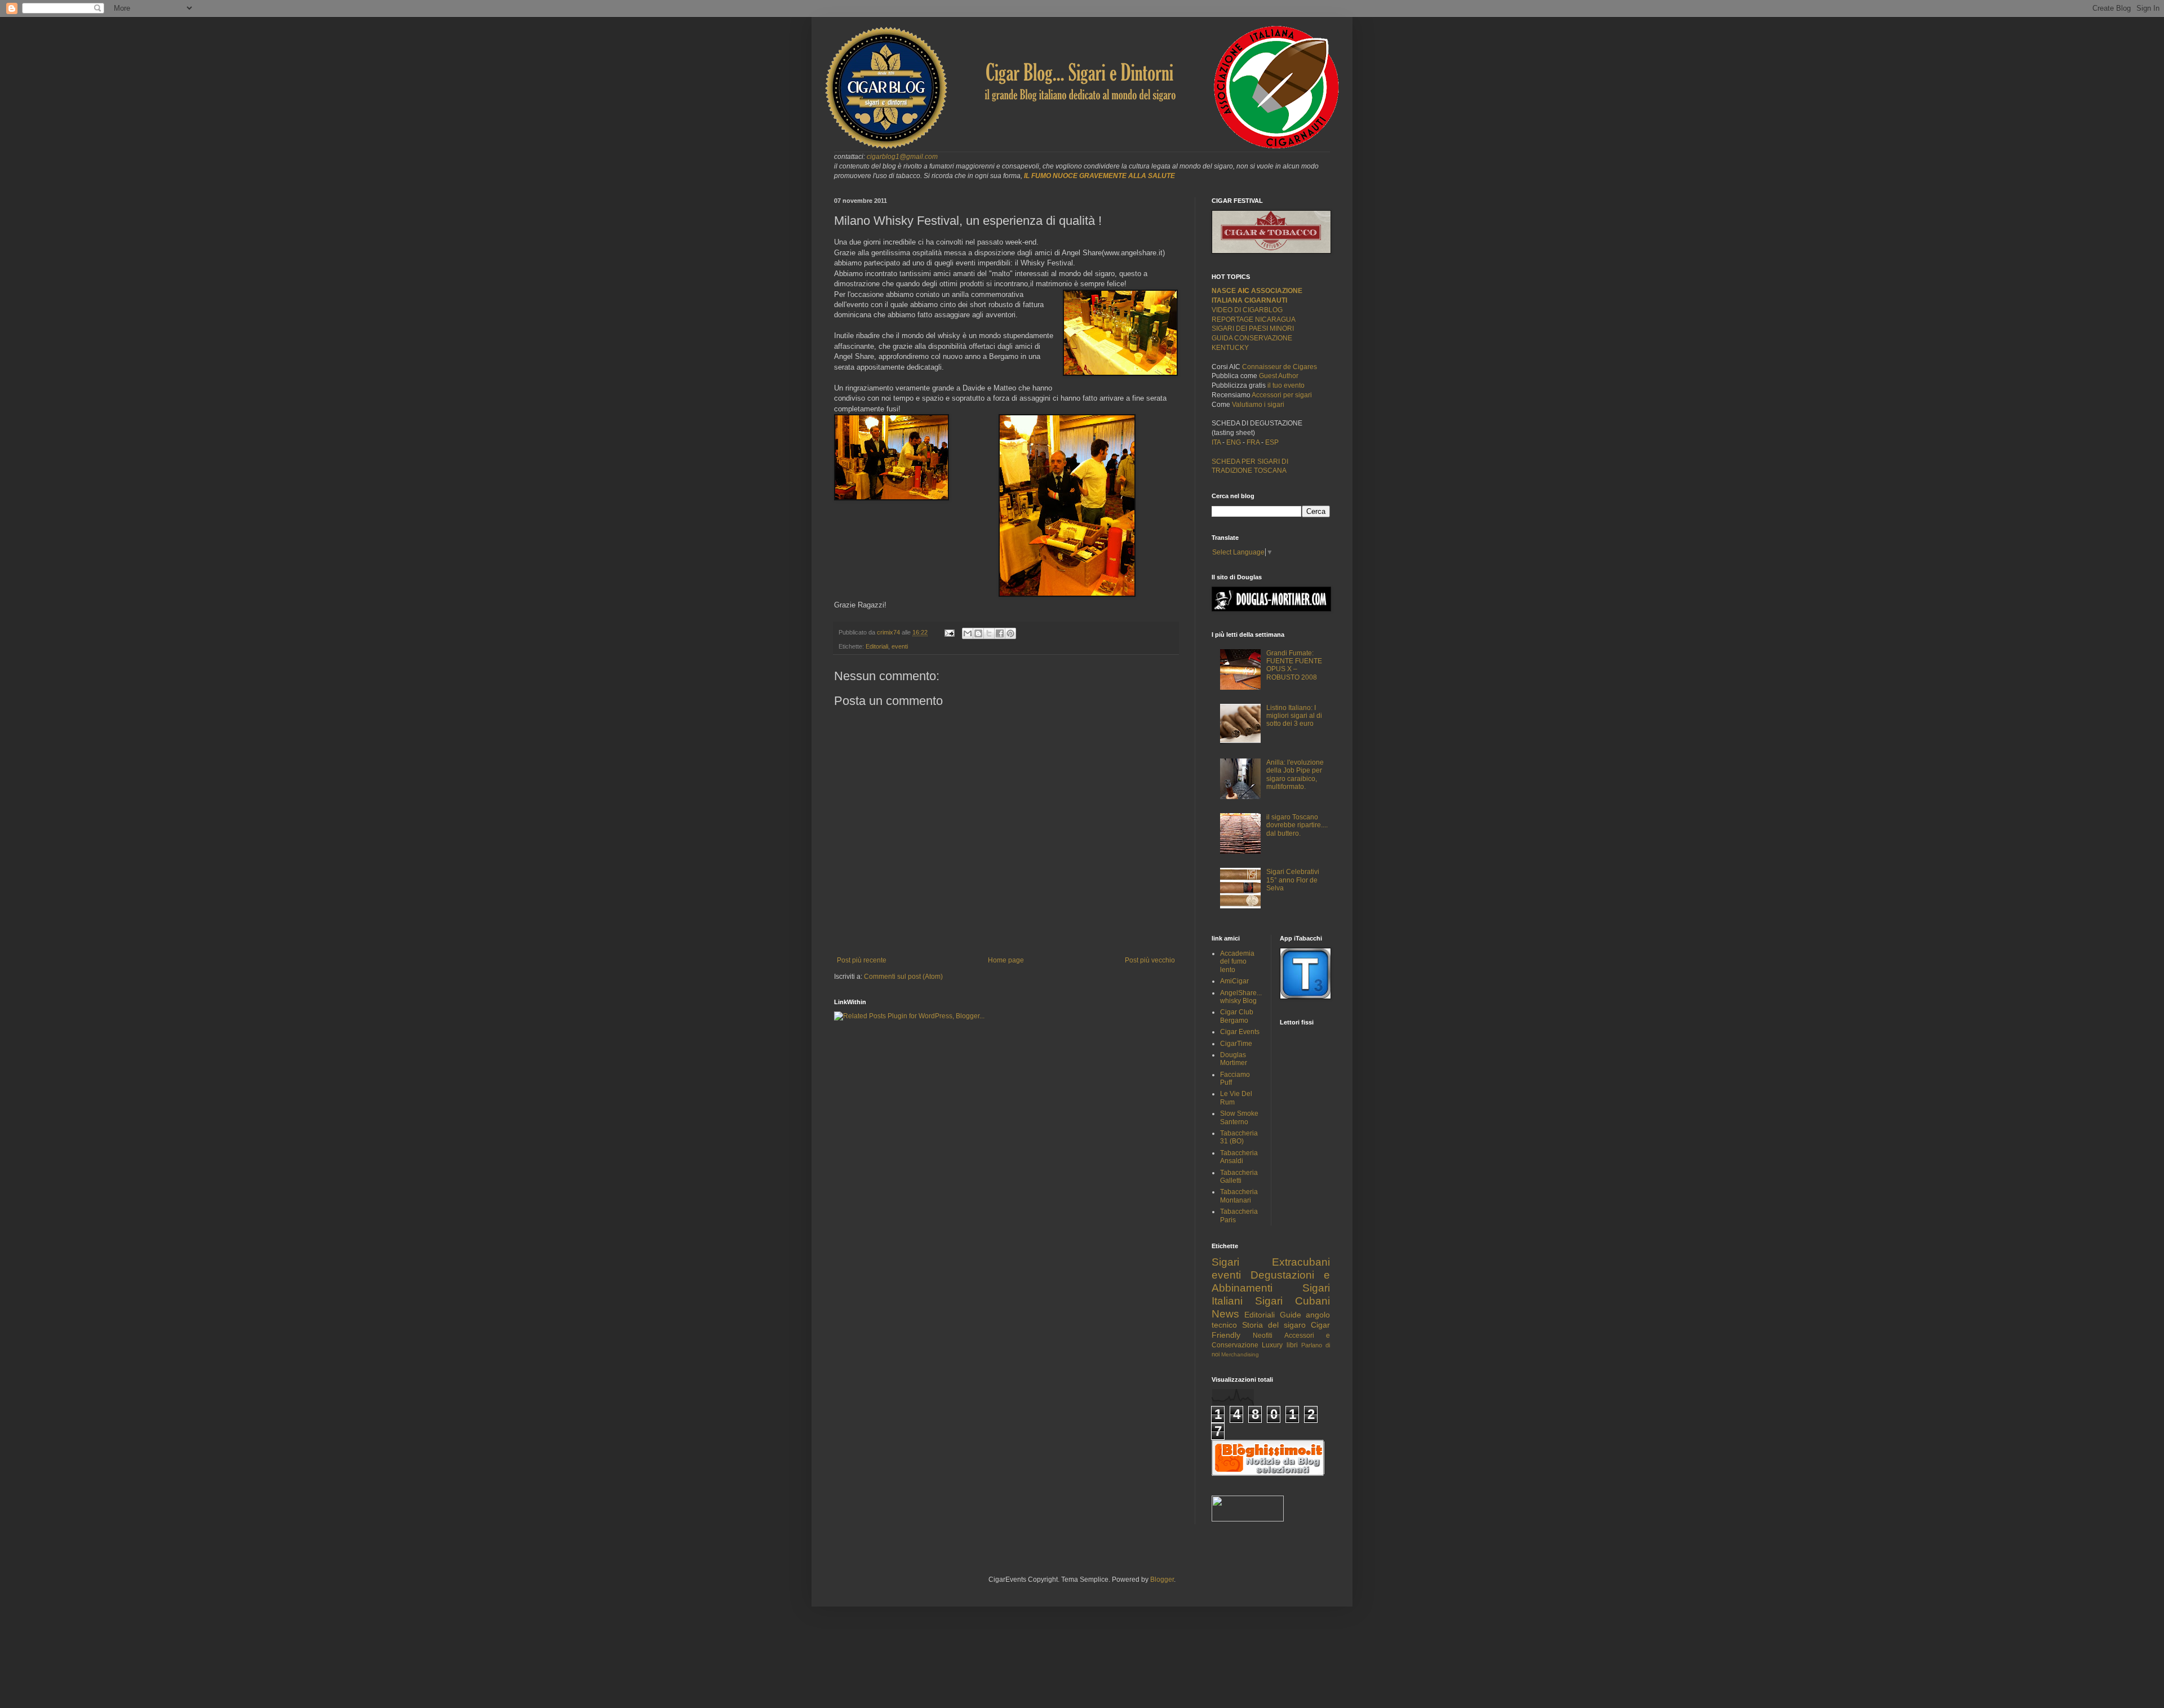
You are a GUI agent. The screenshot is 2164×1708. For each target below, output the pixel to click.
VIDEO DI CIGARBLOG (1247, 310)
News (1225, 1314)
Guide (1291, 1315)
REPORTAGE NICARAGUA (1254, 320)
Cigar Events (1240, 1032)
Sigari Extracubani (1271, 1262)
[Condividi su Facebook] (1000, 633)
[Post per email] (949, 632)
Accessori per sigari (1282, 395)
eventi (900, 646)
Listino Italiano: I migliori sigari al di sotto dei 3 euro (1294, 716)
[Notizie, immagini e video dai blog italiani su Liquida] (1248, 1519)
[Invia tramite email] (968, 633)
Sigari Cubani (1292, 1301)
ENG (1234, 442)
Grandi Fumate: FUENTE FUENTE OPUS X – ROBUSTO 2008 (1294, 665)
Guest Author (1279, 376)
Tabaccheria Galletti (1239, 1177)
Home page (1006, 960)
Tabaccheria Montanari (1239, 1196)
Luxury (1272, 1345)
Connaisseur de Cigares (1280, 367)
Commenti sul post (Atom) (903, 977)
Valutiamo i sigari (1258, 405)
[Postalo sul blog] (978, 633)
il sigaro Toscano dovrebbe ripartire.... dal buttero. (1297, 825)
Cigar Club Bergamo (1237, 1016)
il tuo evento (1286, 385)
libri (1292, 1345)
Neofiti (1263, 1336)
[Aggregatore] (1268, 1474)
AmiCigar (1234, 981)
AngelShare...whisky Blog (1241, 997)
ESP (1271, 442)
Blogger (1162, 1580)
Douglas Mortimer (1234, 1059)
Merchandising (1240, 1354)
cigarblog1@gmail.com (902, 157)
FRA (1254, 442)
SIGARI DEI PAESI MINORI (1253, 329)
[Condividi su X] (989, 633)
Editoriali (877, 646)
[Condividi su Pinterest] (1010, 633)
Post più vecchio (1150, 960)
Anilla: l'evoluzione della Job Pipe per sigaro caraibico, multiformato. (1295, 775)
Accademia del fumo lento (1237, 962)
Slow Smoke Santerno (1239, 1117)
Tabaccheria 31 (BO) (1239, 1137)
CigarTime (1236, 1044)
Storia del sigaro (1274, 1325)
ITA (1216, 442)
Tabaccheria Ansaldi (1239, 1157)
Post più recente (862, 960)
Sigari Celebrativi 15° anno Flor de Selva (1293, 880)
